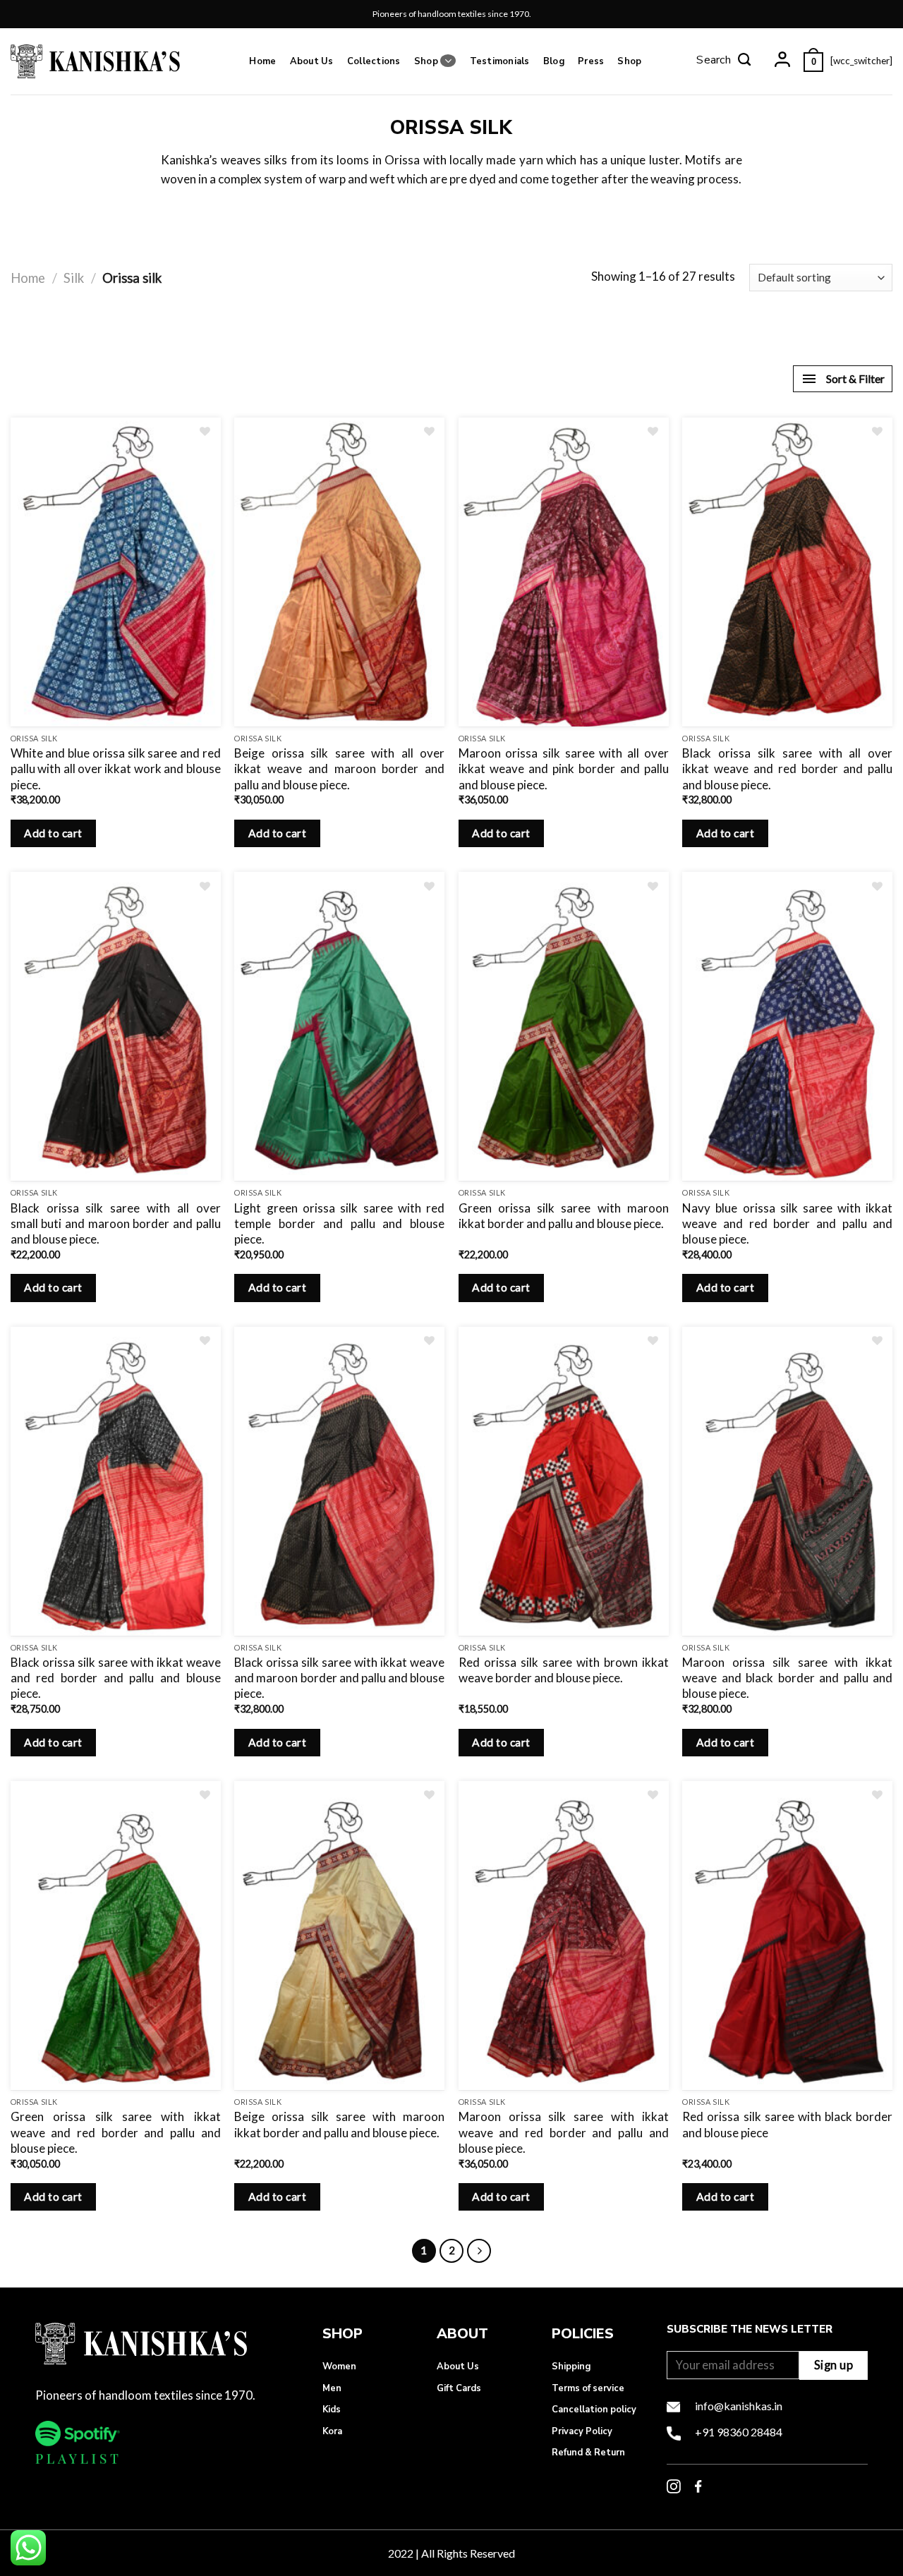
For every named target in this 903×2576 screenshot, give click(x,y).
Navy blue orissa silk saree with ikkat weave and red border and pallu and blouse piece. (787, 1223)
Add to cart (53, 833)
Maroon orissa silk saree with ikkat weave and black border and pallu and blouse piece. (787, 1678)
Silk (74, 278)
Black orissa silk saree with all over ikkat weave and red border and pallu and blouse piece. (787, 768)
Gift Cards (459, 2388)
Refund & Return (588, 2453)
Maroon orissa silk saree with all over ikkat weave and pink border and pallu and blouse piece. (564, 768)
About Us (312, 61)
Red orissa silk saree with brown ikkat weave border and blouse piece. (564, 1670)
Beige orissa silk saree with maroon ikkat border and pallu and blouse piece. (339, 2124)
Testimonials (500, 61)
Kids (332, 2410)
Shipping (571, 2367)
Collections (374, 61)
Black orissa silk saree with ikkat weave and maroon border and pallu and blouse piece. (339, 1678)
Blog (554, 61)
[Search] (724, 61)
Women (339, 2367)
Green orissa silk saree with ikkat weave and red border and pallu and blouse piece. (116, 2132)
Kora (332, 2431)
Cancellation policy (594, 2410)
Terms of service (588, 2388)
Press (591, 61)
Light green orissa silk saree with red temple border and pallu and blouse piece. (339, 1223)
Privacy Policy (582, 2431)
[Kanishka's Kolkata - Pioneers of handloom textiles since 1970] (95, 61)
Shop (426, 61)
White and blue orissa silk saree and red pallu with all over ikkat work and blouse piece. (116, 768)
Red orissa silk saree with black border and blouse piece (787, 2124)
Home (262, 61)
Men (332, 2388)
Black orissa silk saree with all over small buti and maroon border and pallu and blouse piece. (116, 1223)
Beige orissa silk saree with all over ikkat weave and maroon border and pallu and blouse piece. (339, 768)
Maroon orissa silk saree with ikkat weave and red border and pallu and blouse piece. (564, 2132)
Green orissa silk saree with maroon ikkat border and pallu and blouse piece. (564, 1216)
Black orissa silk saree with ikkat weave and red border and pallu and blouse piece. (116, 1678)
